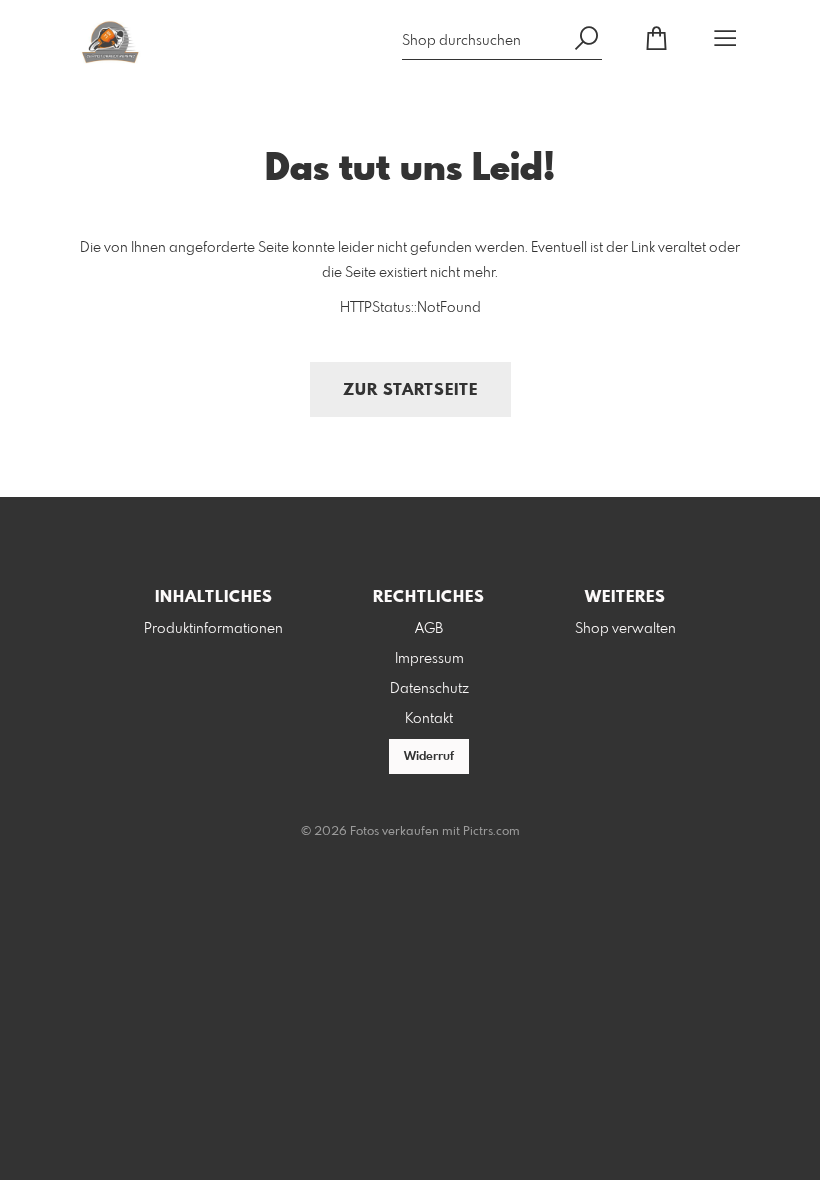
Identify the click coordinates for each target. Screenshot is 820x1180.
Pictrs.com (491, 832)
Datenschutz (429, 689)
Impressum (429, 659)
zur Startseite (410, 390)
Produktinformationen (213, 629)
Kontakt (429, 719)
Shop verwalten (625, 629)
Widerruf (429, 757)
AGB (429, 629)
